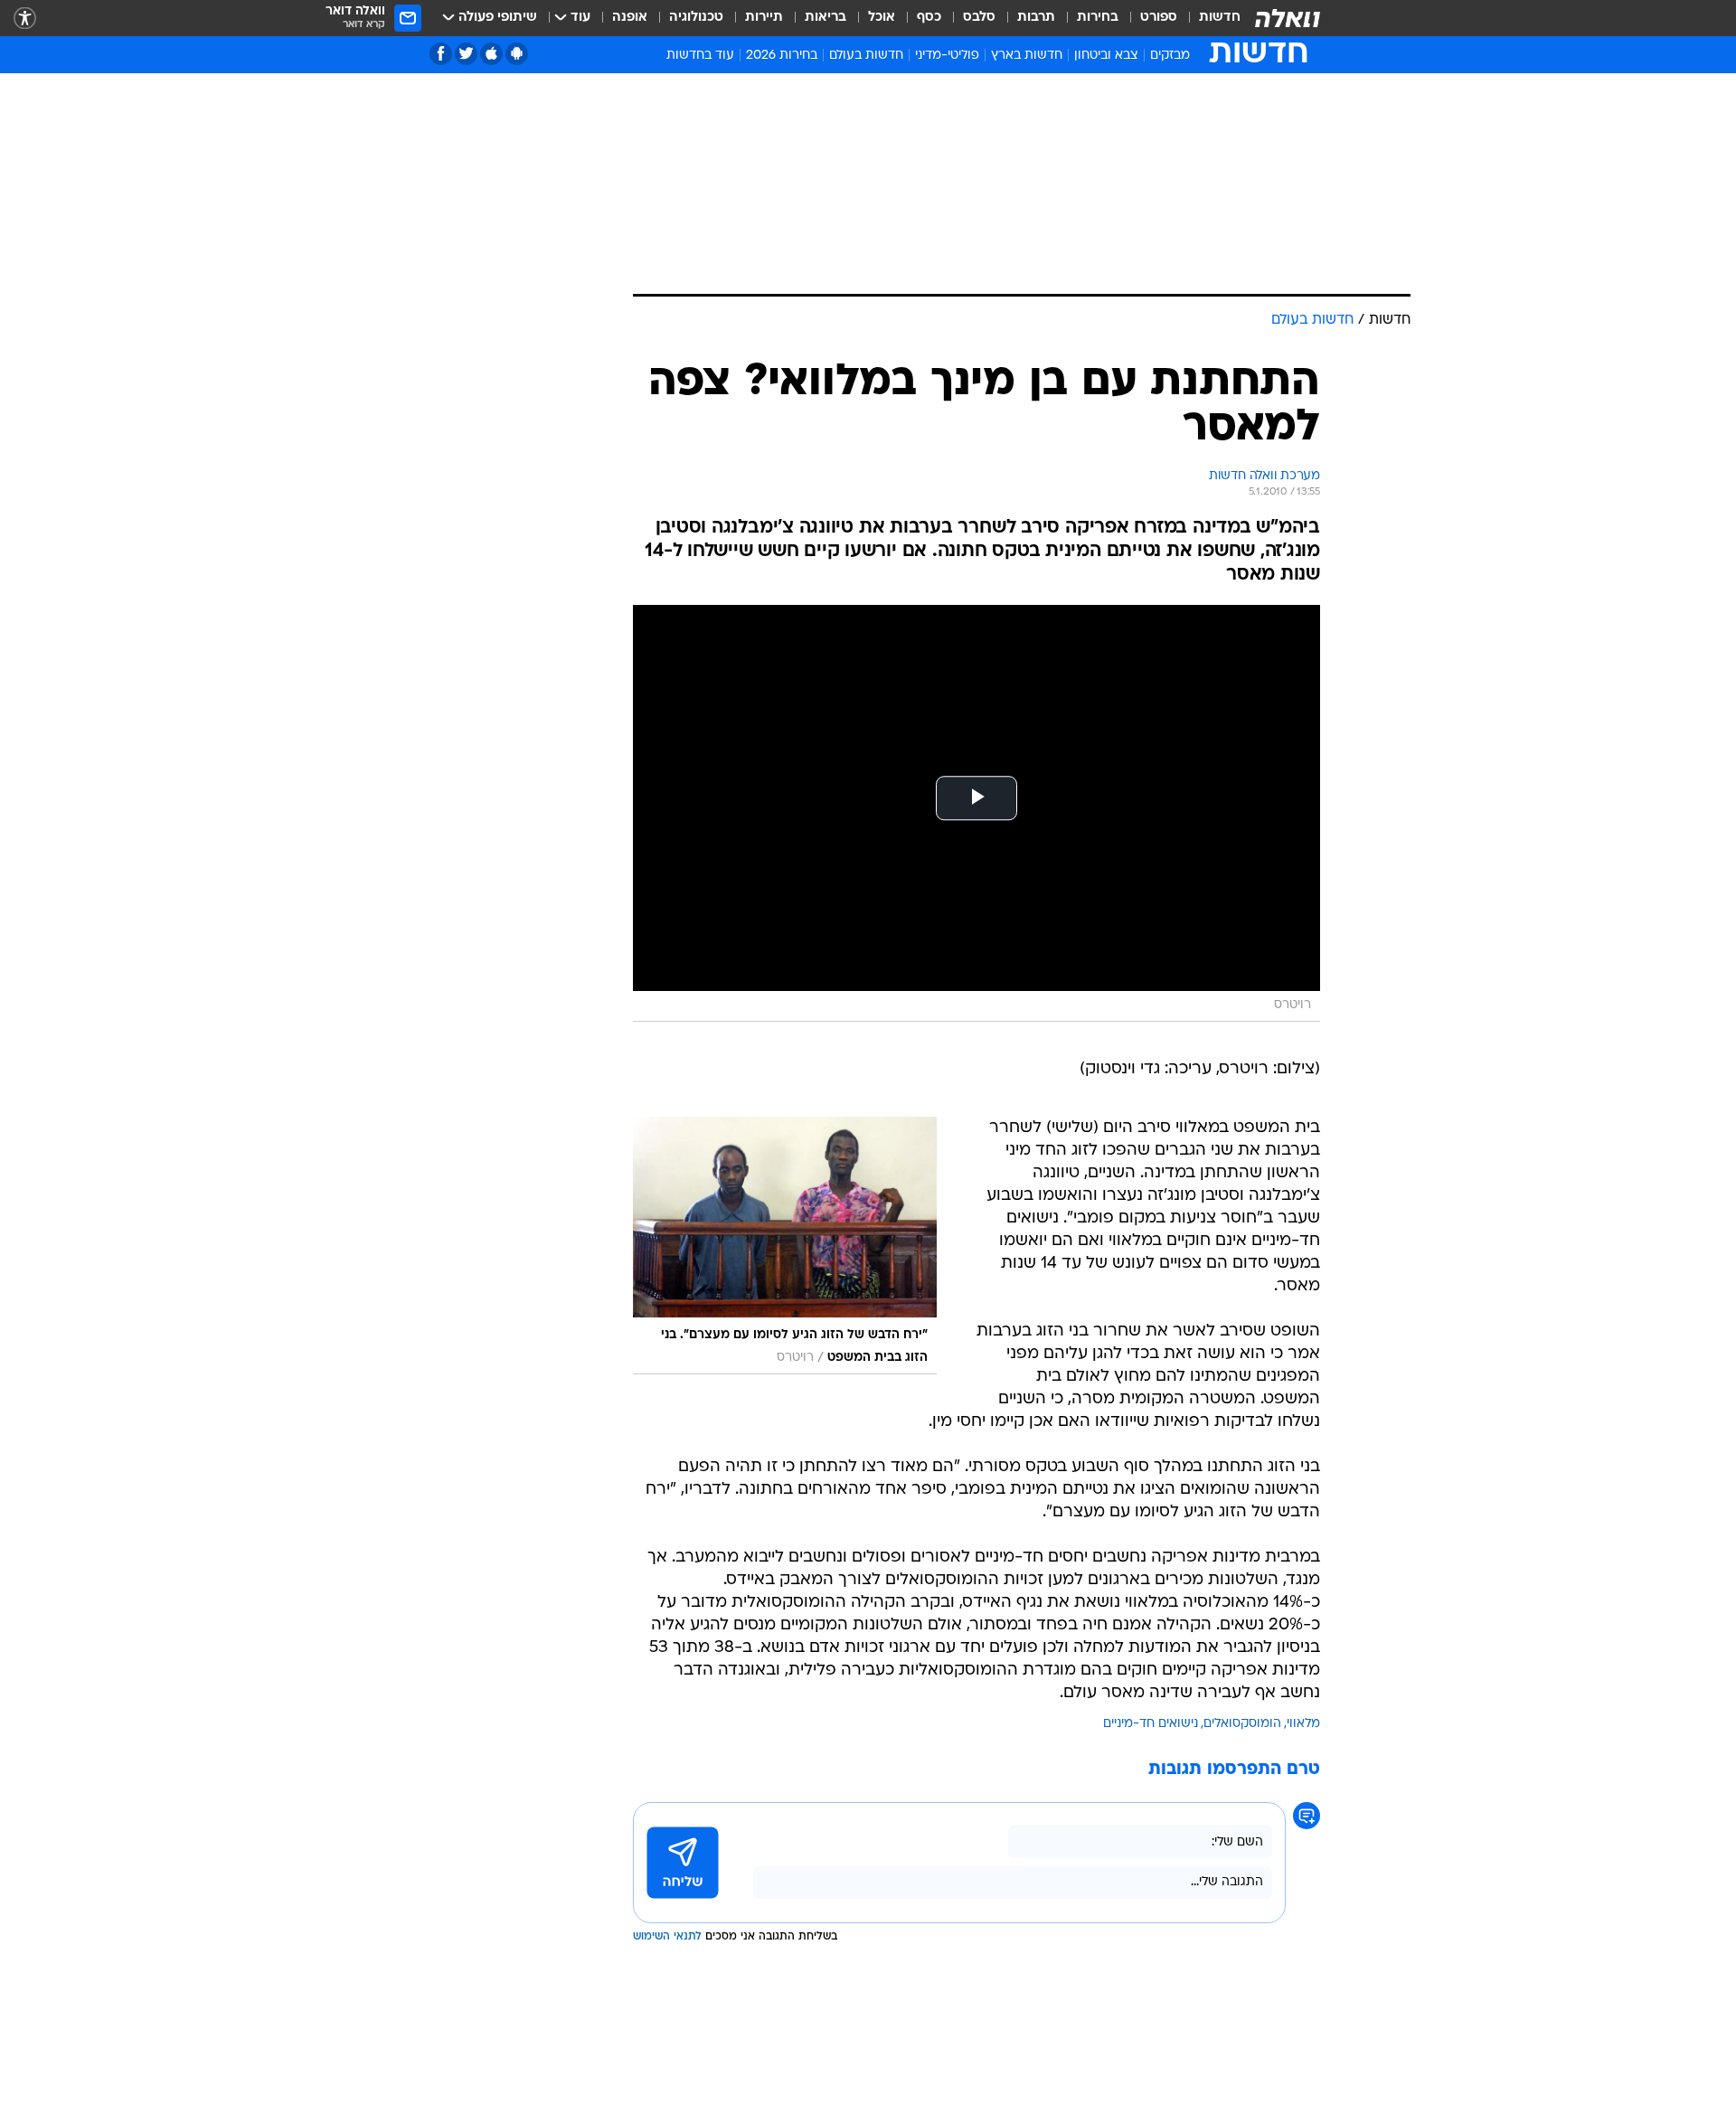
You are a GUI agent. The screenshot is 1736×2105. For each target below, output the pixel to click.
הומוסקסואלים (1242, 1724)
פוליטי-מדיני (947, 56)
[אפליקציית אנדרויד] (517, 54)
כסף (929, 18)
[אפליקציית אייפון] (491, 54)
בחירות (1098, 18)
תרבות (1036, 18)
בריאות (826, 18)
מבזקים (1170, 56)
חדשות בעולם (866, 56)
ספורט (1159, 18)
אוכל (882, 18)
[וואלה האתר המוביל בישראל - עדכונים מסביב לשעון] (1288, 18)
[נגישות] (25, 19)
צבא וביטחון (1106, 56)
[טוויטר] (466, 54)
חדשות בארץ (1027, 56)
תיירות (764, 18)
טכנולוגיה (696, 18)
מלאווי (1303, 1724)
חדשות (1220, 18)
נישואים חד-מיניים (1151, 1724)
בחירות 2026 (782, 56)
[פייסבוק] (441, 54)
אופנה (630, 18)
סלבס (979, 18)
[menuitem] (1209, 18)
